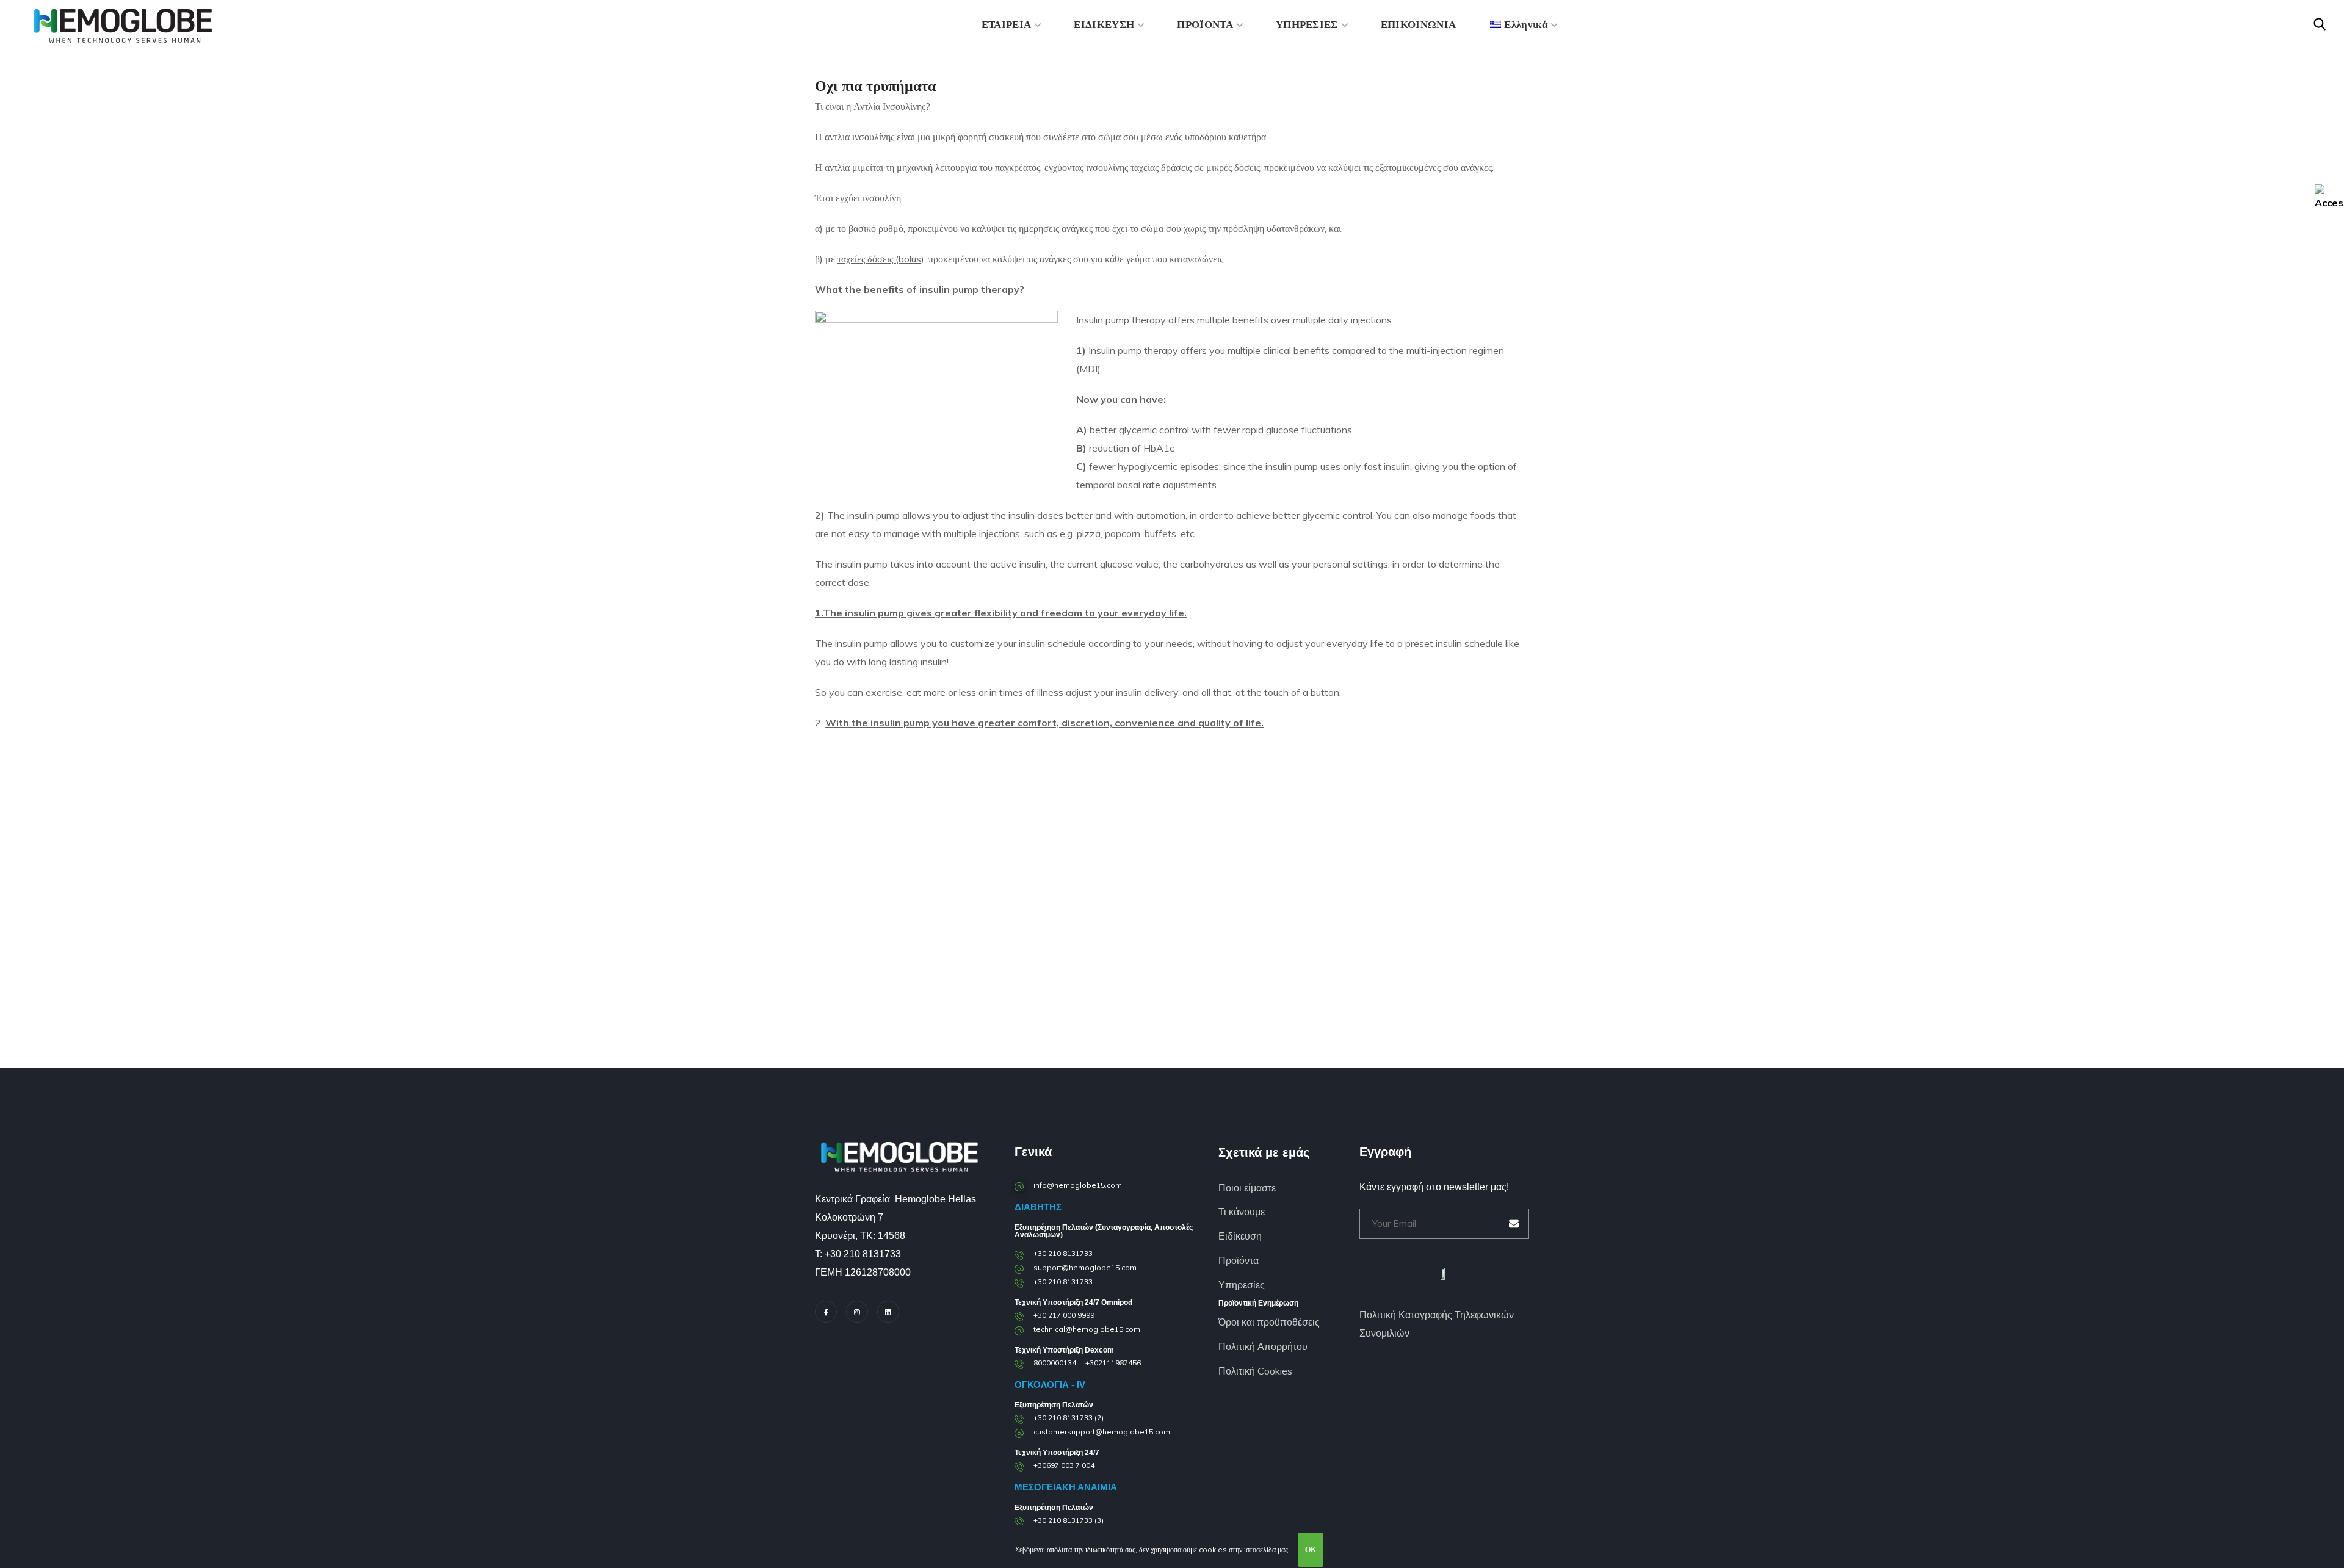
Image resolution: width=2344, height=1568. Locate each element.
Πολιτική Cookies (1255, 1371)
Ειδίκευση (1240, 1236)
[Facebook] (826, 1312)
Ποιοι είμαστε (1247, 1188)
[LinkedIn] (888, 1312)
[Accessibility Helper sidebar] (2329, 198)
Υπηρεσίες (1242, 1285)
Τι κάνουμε (1242, 1212)
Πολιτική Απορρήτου (1263, 1346)
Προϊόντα (1239, 1260)
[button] (2320, 24)
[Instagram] (857, 1312)
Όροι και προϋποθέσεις (1269, 1322)
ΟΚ (1311, 1549)
